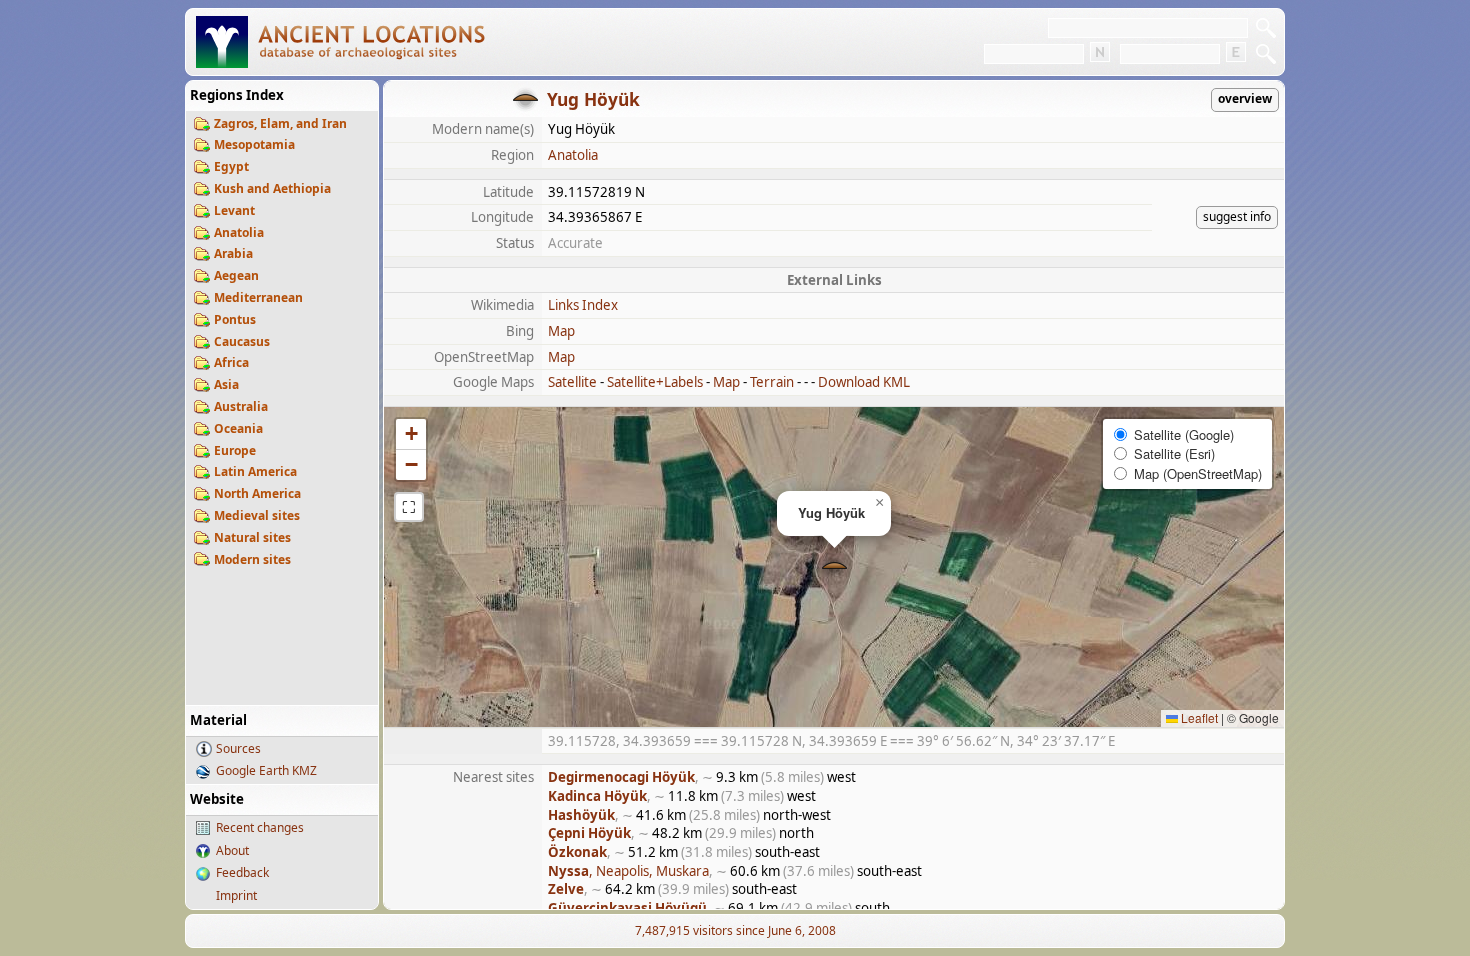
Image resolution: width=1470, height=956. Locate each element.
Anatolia (239, 232)
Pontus (235, 319)
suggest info (1237, 216)
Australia (241, 406)
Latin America (255, 471)
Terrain (772, 382)
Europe (235, 450)
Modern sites (252, 559)
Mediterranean (258, 297)
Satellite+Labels (655, 382)
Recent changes (260, 827)
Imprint (236, 895)
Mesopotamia (254, 144)
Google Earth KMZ (266, 770)
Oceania (238, 428)
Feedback (242, 872)
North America (257, 493)
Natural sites (252, 537)
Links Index (583, 305)
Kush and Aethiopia (272, 188)
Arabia (233, 253)
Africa (231, 362)
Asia (226, 384)
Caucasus (242, 341)
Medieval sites (257, 515)
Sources (238, 748)
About (232, 850)
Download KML (864, 382)
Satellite (572, 382)
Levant (234, 210)
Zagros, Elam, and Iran (280, 123)
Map (561, 331)
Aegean (236, 275)
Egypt (231, 166)
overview (1245, 98)
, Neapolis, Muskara (628, 871)
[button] (834, 567)
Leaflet (1198, 717)
